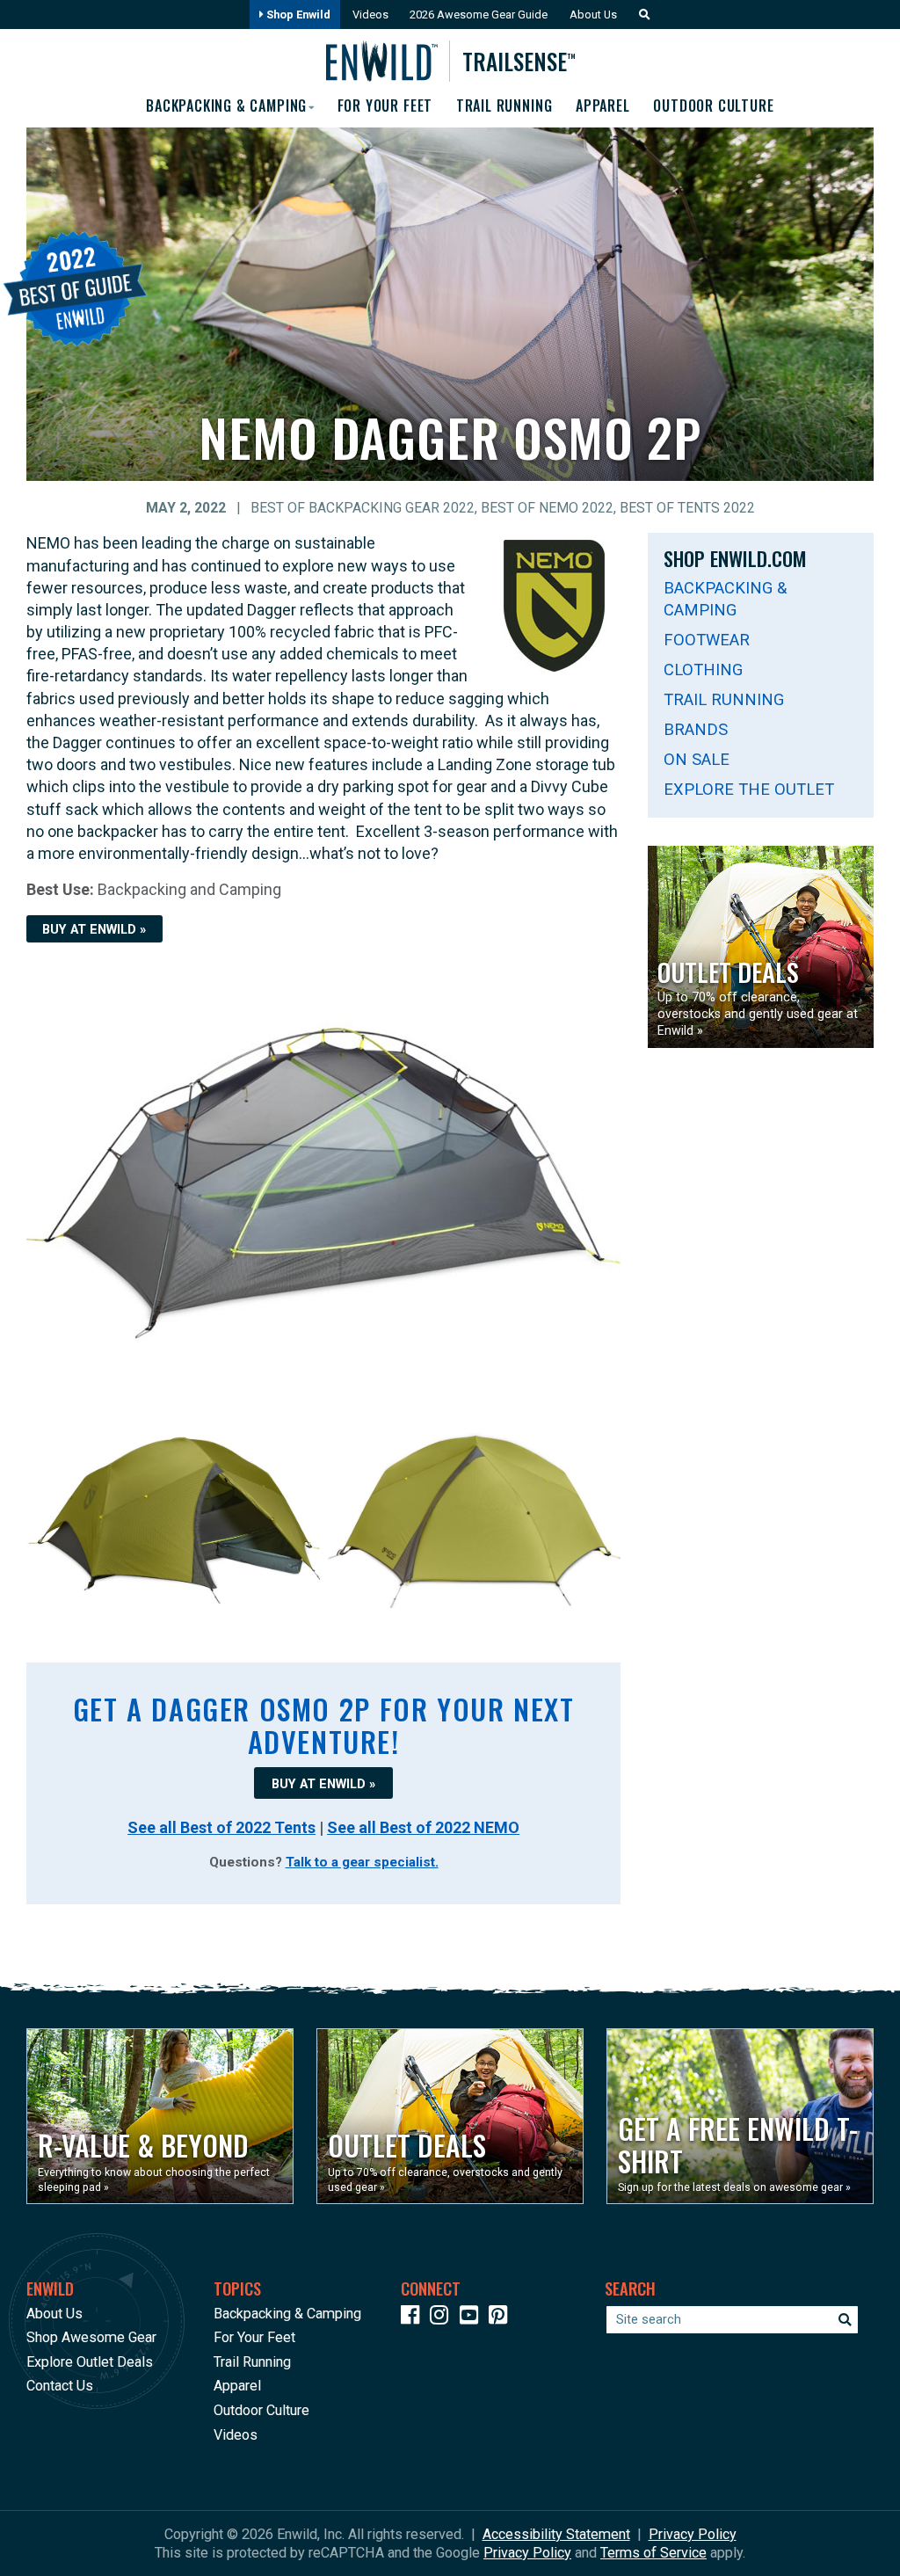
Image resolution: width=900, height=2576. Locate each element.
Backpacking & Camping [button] (226, 106)
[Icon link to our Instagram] (443, 2318)
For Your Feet (385, 106)
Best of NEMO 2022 (547, 508)
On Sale (697, 759)
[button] (640, 15)
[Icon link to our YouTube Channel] (473, 2318)
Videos (370, 15)
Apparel (602, 106)
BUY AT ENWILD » (94, 929)
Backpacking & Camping (725, 599)
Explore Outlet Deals (90, 2362)
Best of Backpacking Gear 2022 (363, 508)
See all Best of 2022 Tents (221, 1827)
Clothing (703, 669)
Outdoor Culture (713, 106)
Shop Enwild (297, 15)
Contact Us (60, 2386)
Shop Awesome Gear (91, 2337)
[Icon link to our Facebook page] (414, 2318)
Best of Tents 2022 (687, 508)
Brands (696, 729)
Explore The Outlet (749, 789)
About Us (593, 15)
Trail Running (504, 106)
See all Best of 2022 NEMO (423, 1827)
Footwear (707, 640)
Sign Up (564, 2523)
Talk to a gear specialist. (362, 1862)
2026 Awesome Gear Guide (479, 15)
